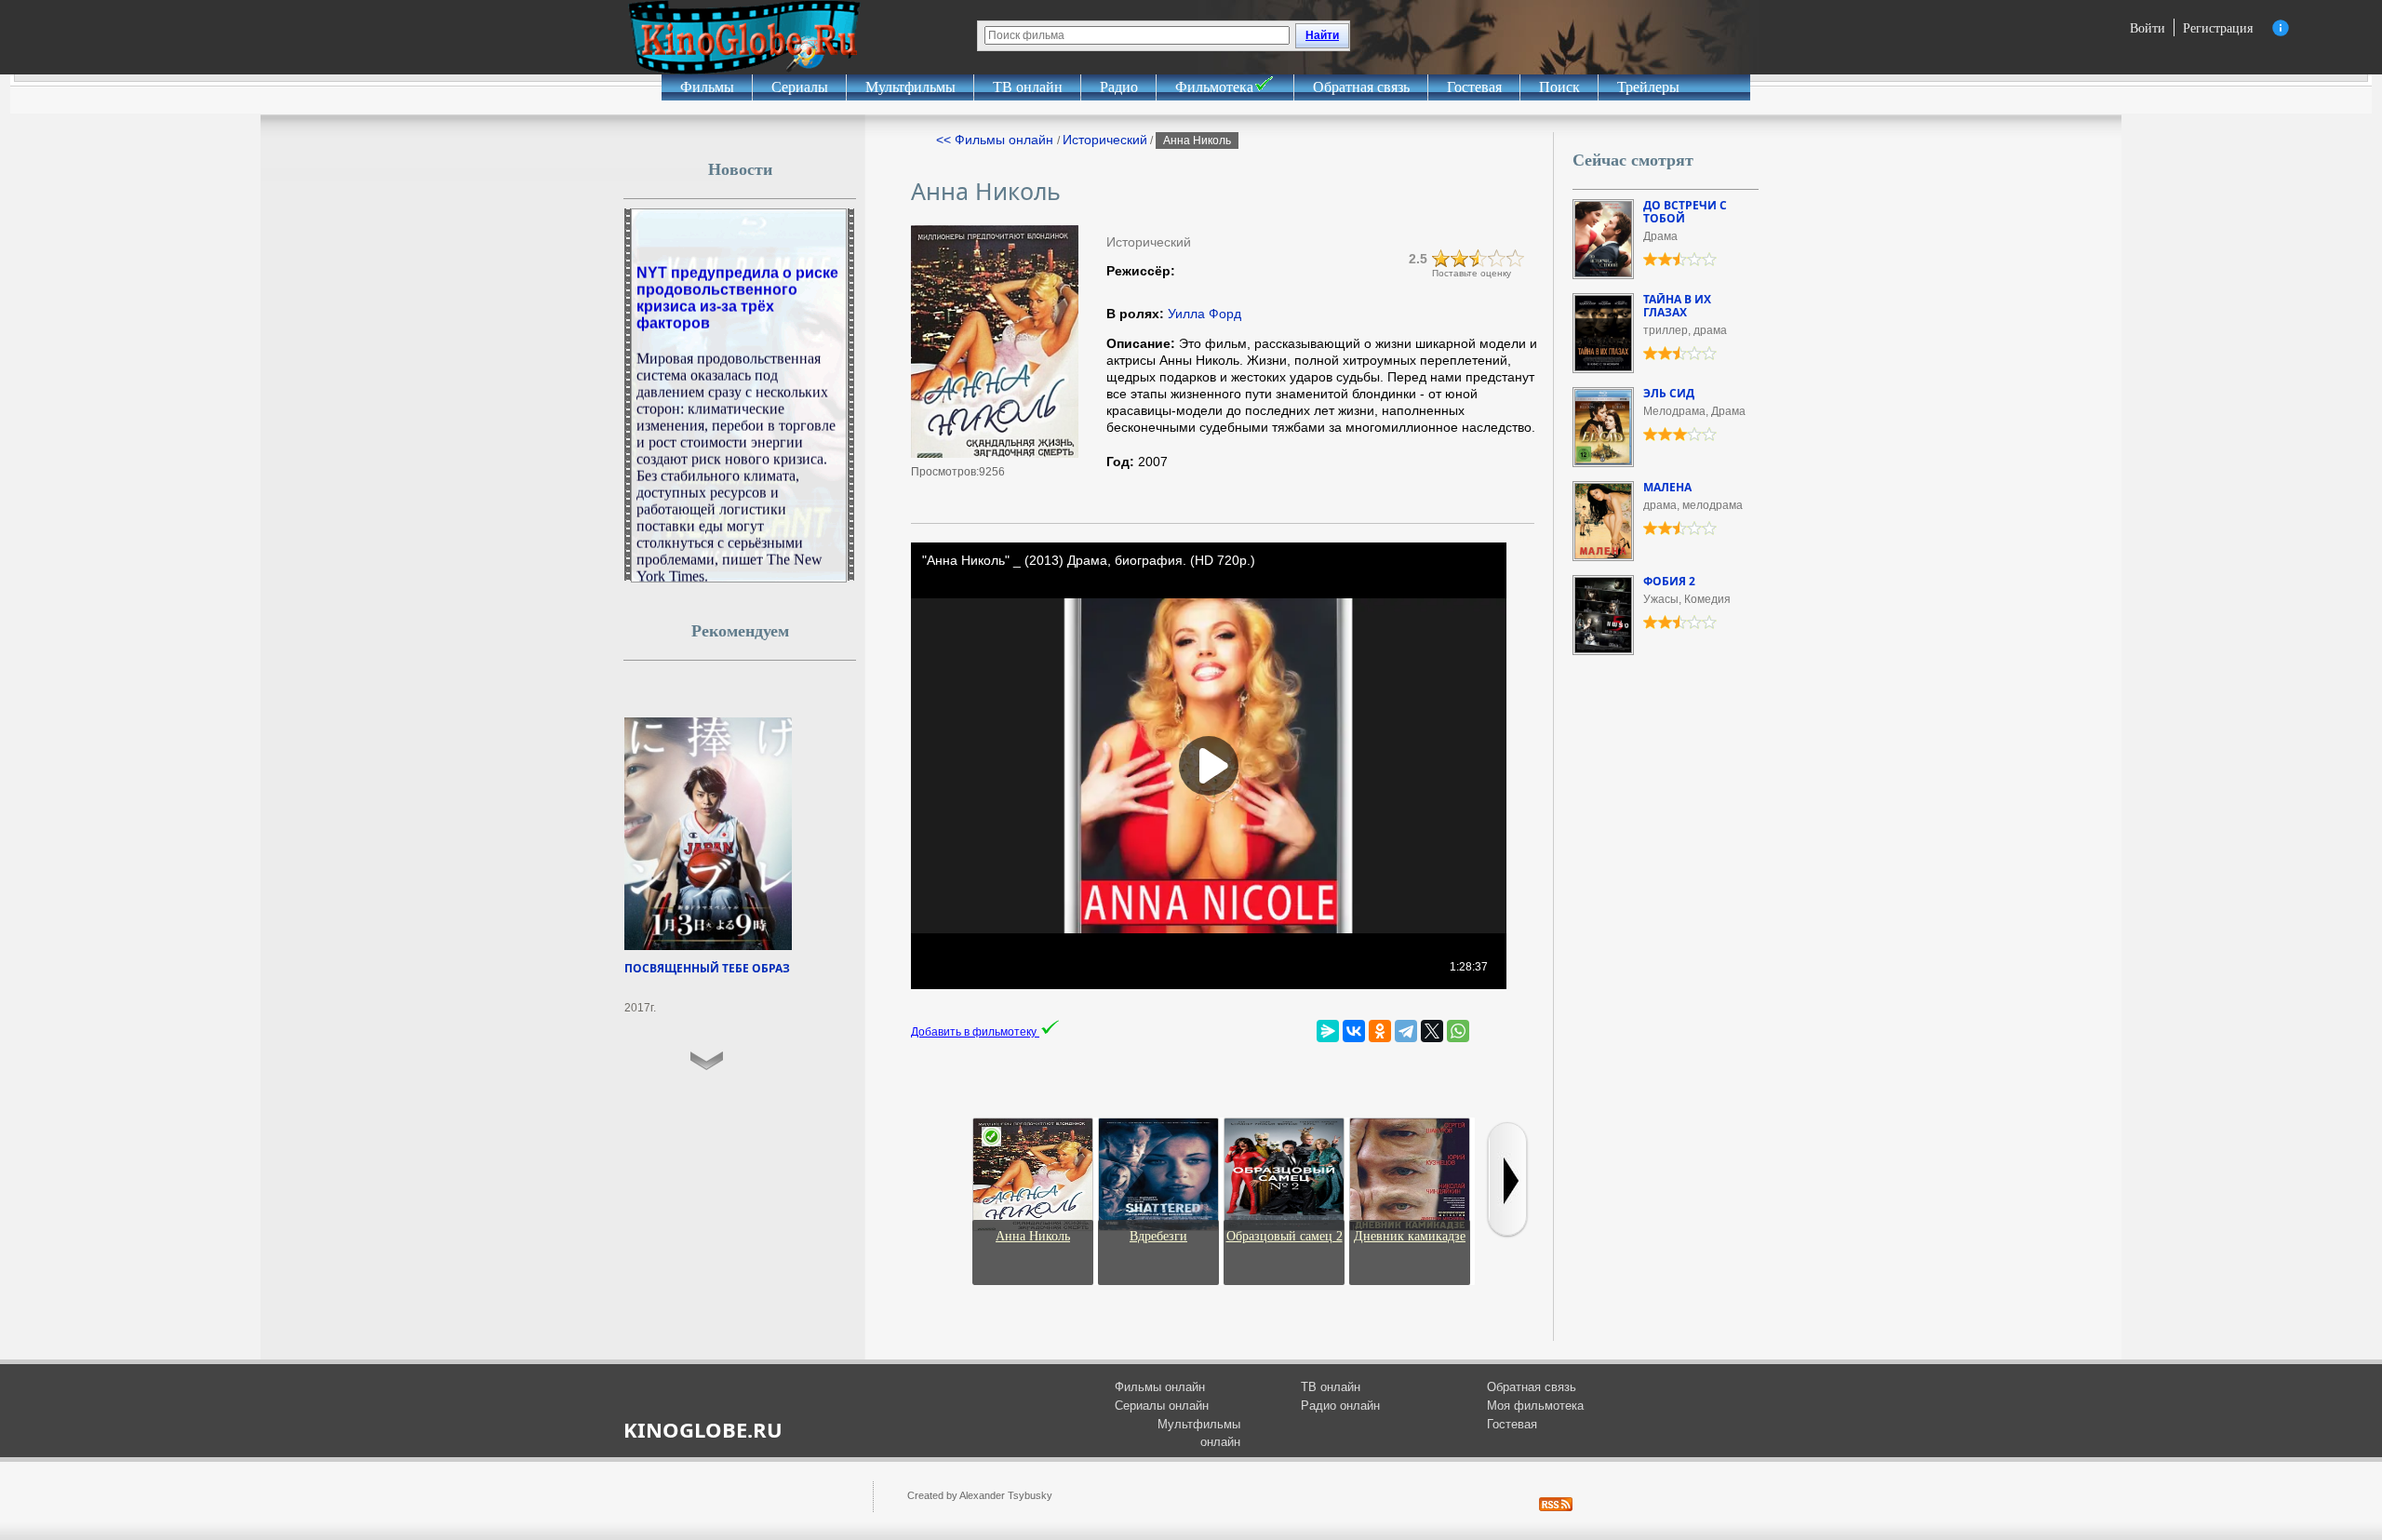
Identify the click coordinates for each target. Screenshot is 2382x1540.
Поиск (1559, 87)
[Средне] (1479, 259)
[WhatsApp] (1458, 1031)
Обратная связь (1361, 87)
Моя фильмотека (1535, 1406)
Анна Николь (1033, 1236)
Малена (1667, 487)
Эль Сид (1669, 393)
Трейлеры (1648, 87)
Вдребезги (1158, 1236)
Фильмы (707, 87)
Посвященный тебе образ (707, 968)
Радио (1119, 87)
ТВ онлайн (1028, 87)
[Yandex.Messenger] (1328, 1031)
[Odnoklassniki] (1380, 1031)
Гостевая (1474, 87)
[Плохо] (1441, 259)
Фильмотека (1214, 87)
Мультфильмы (910, 87)
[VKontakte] (1354, 1031)
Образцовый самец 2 (1285, 1236)
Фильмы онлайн (1160, 1387)
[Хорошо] (1497, 259)
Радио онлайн (1340, 1406)
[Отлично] (1516, 259)
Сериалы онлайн (1162, 1406)
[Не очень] (1460, 259)
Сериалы (800, 87)
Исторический (1105, 140)
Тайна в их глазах (1677, 306)
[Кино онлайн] (744, 37)
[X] (1432, 1031)
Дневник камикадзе (1410, 1236)
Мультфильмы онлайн (1199, 1433)
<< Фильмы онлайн (997, 140)
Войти (2148, 27)
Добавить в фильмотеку (975, 1032)
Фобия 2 (1669, 581)
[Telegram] (1406, 1031)
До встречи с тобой (1685, 212)
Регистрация (2218, 27)
